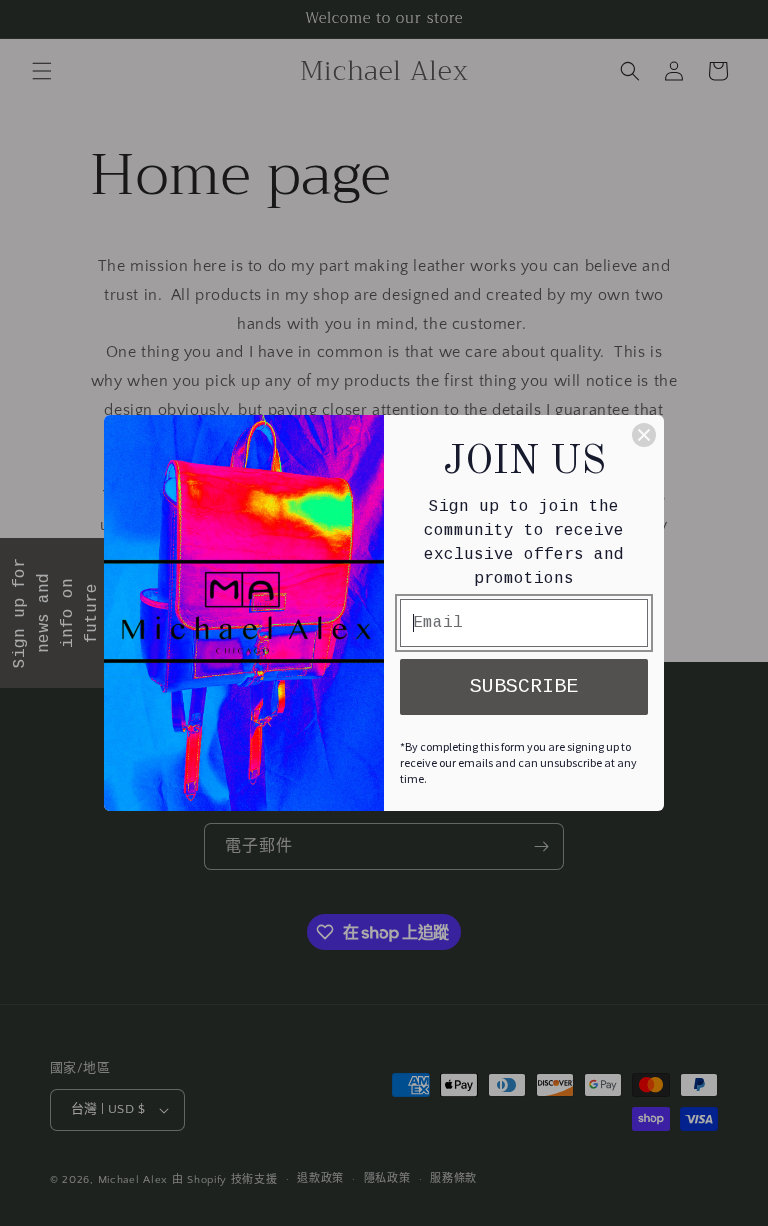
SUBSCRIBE (524, 686)
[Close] (644, 435)
